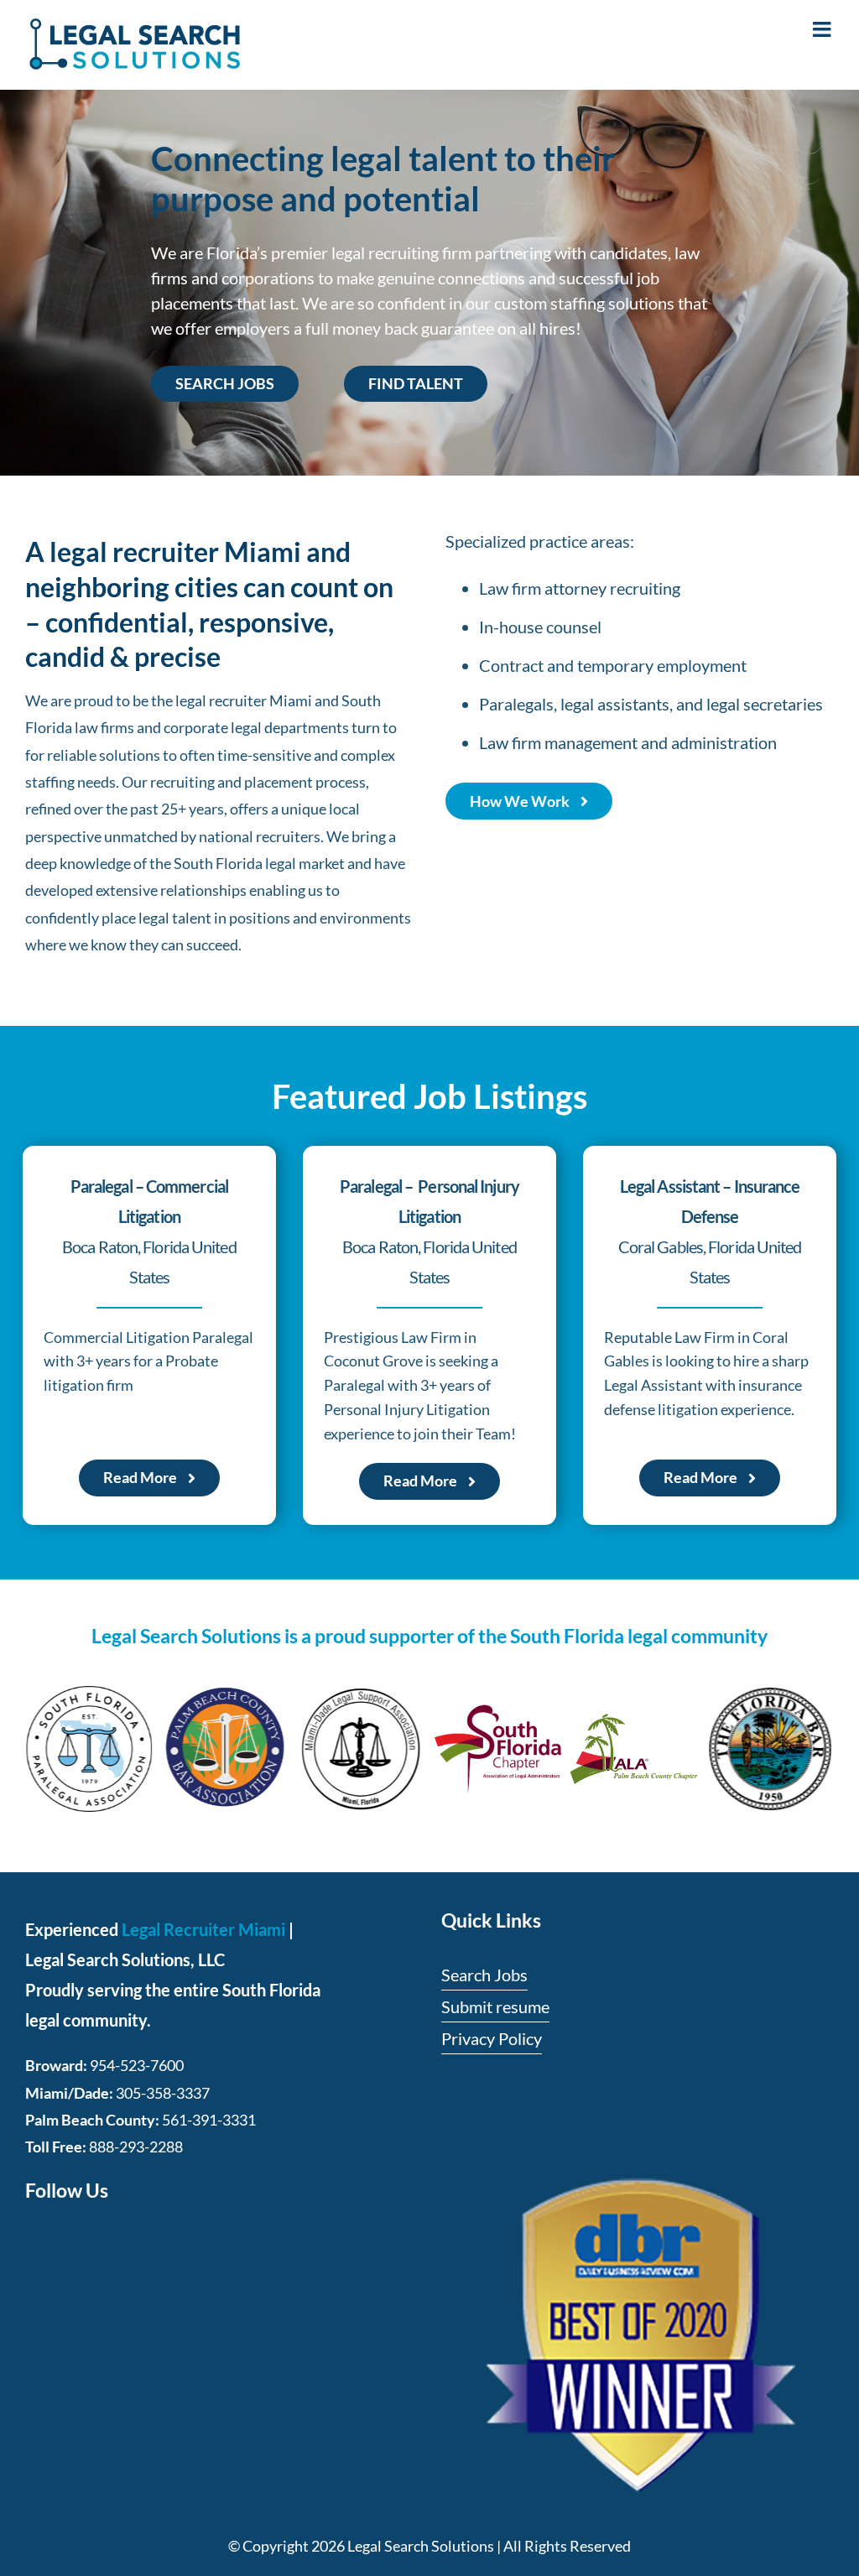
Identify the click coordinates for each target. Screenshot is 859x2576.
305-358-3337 (163, 2093)
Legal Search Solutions (421, 2546)
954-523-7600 (137, 2065)
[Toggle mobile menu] (823, 29)
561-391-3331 (209, 2120)
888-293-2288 (136, 2147)
